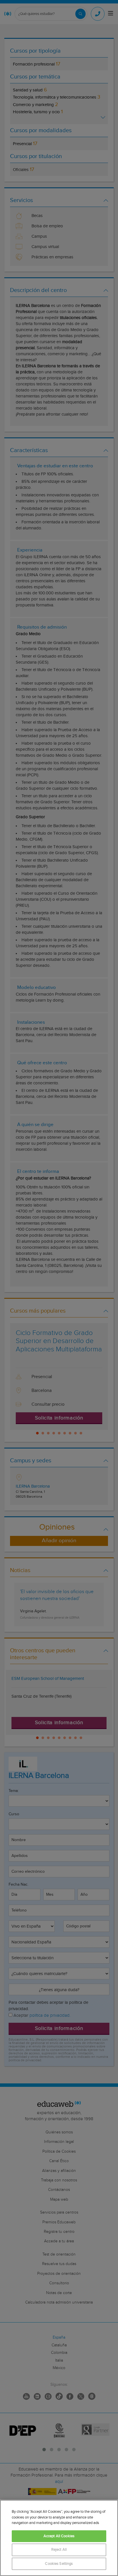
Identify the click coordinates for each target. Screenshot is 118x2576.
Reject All (59, 2550)
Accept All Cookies (59, 2536)
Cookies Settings (59, 2564)
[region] (59, 2538)
